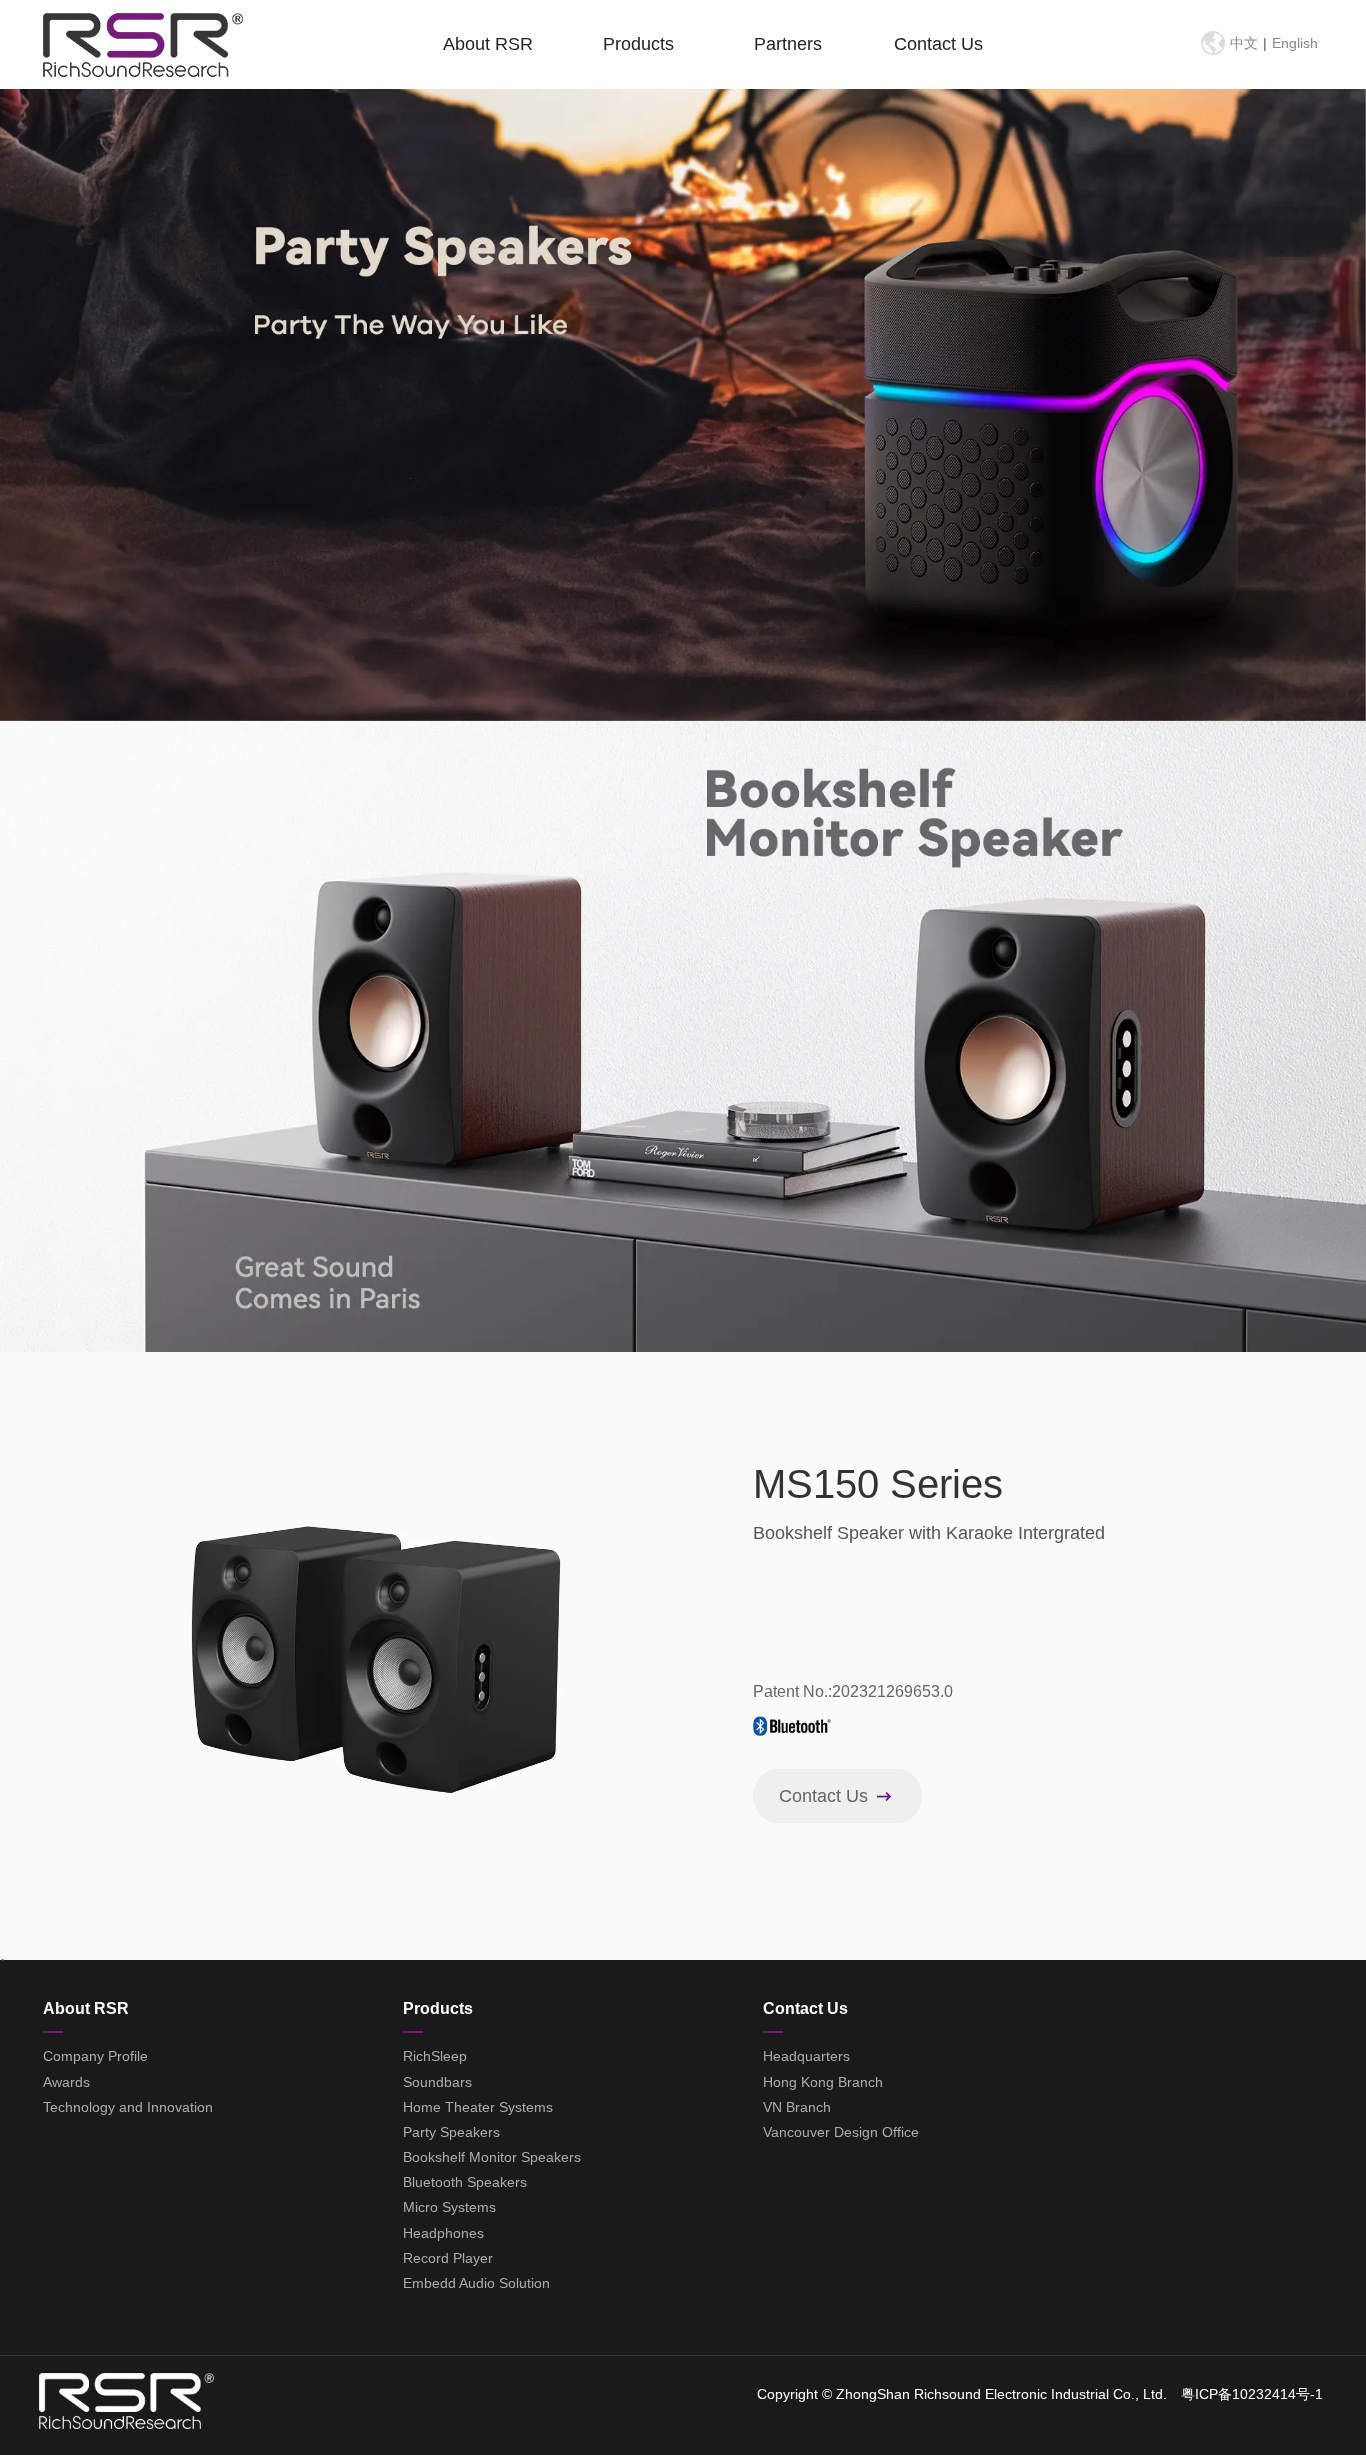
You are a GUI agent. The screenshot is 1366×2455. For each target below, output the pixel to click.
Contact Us (938, 44)
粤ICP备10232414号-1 (1252, 2394)
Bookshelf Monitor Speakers (492, 2157)
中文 (1244, 43)
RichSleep (435, 2056)
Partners (788, 44)
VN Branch (797, 2107)
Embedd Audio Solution (476, 2283)
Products (638, 44)
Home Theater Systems (478, 2107)
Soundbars (437, 2082)
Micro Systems (449, 2207)
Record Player (448, 2258)
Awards (66, 2082)
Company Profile (95, 2056)
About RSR (488, 44)
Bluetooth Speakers (465, 2182)
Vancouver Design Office (841, 2132)
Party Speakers (451, 2132)
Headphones (443, 2233)
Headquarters (806, 2056)
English (1295, 43)
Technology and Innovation (128, 2107)
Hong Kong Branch (823, 2082)
